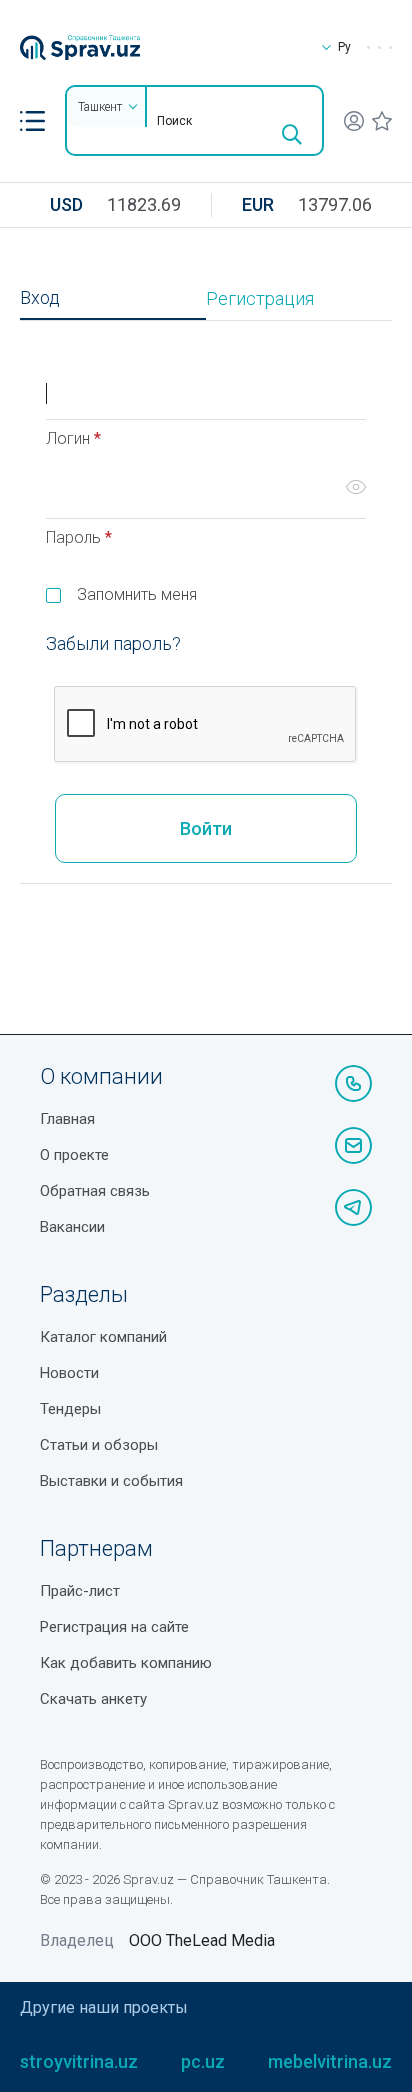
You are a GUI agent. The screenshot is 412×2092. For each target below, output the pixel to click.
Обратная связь (95, 1191)
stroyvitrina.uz (79, 2061)
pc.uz (203, 2061)
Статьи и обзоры (99, 1445)
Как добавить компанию (126, 1663)
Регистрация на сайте (114, 1627)
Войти (206, 828)
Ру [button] (344, 47)
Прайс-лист (80, 1591)
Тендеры (70, 1409)
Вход (40, 298)
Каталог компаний (103, 1337)
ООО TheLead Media (202, 1940)
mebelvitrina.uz (330, 2061)
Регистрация (260, 299)
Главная (67, 1119)
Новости (69, 1373)
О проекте (74, 1155)
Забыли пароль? (113, 643)
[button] (32, 121)
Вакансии (72, 1227)
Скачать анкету (93, 1699)
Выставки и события (111, 1481)
